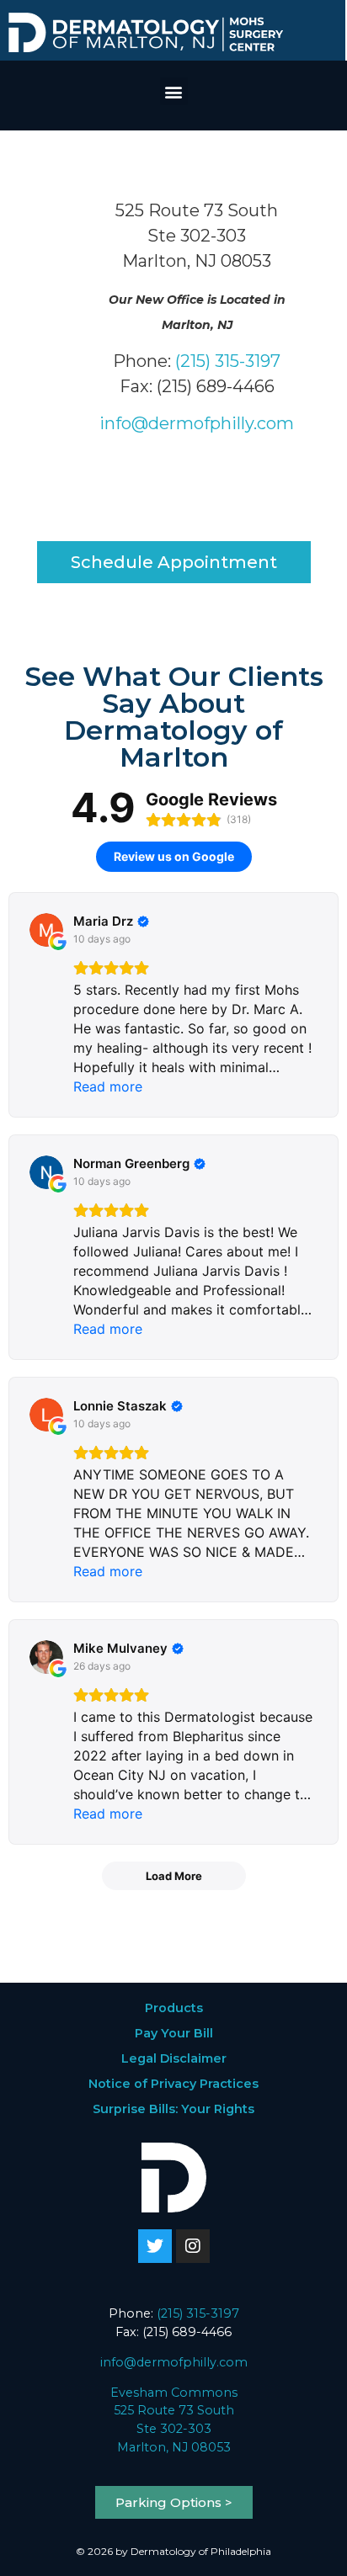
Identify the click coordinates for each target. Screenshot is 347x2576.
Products (174, 2008)
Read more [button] (108, 1086)
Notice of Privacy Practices (173, 2084)
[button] (174, 91)
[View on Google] (46, 930)
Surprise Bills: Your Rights (173, 2109)
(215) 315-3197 (228, 361)
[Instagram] (193, 2246)
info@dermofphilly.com (197, 423)
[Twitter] (155, 2246)
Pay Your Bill (174, 2033)
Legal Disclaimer (174, 2058)
